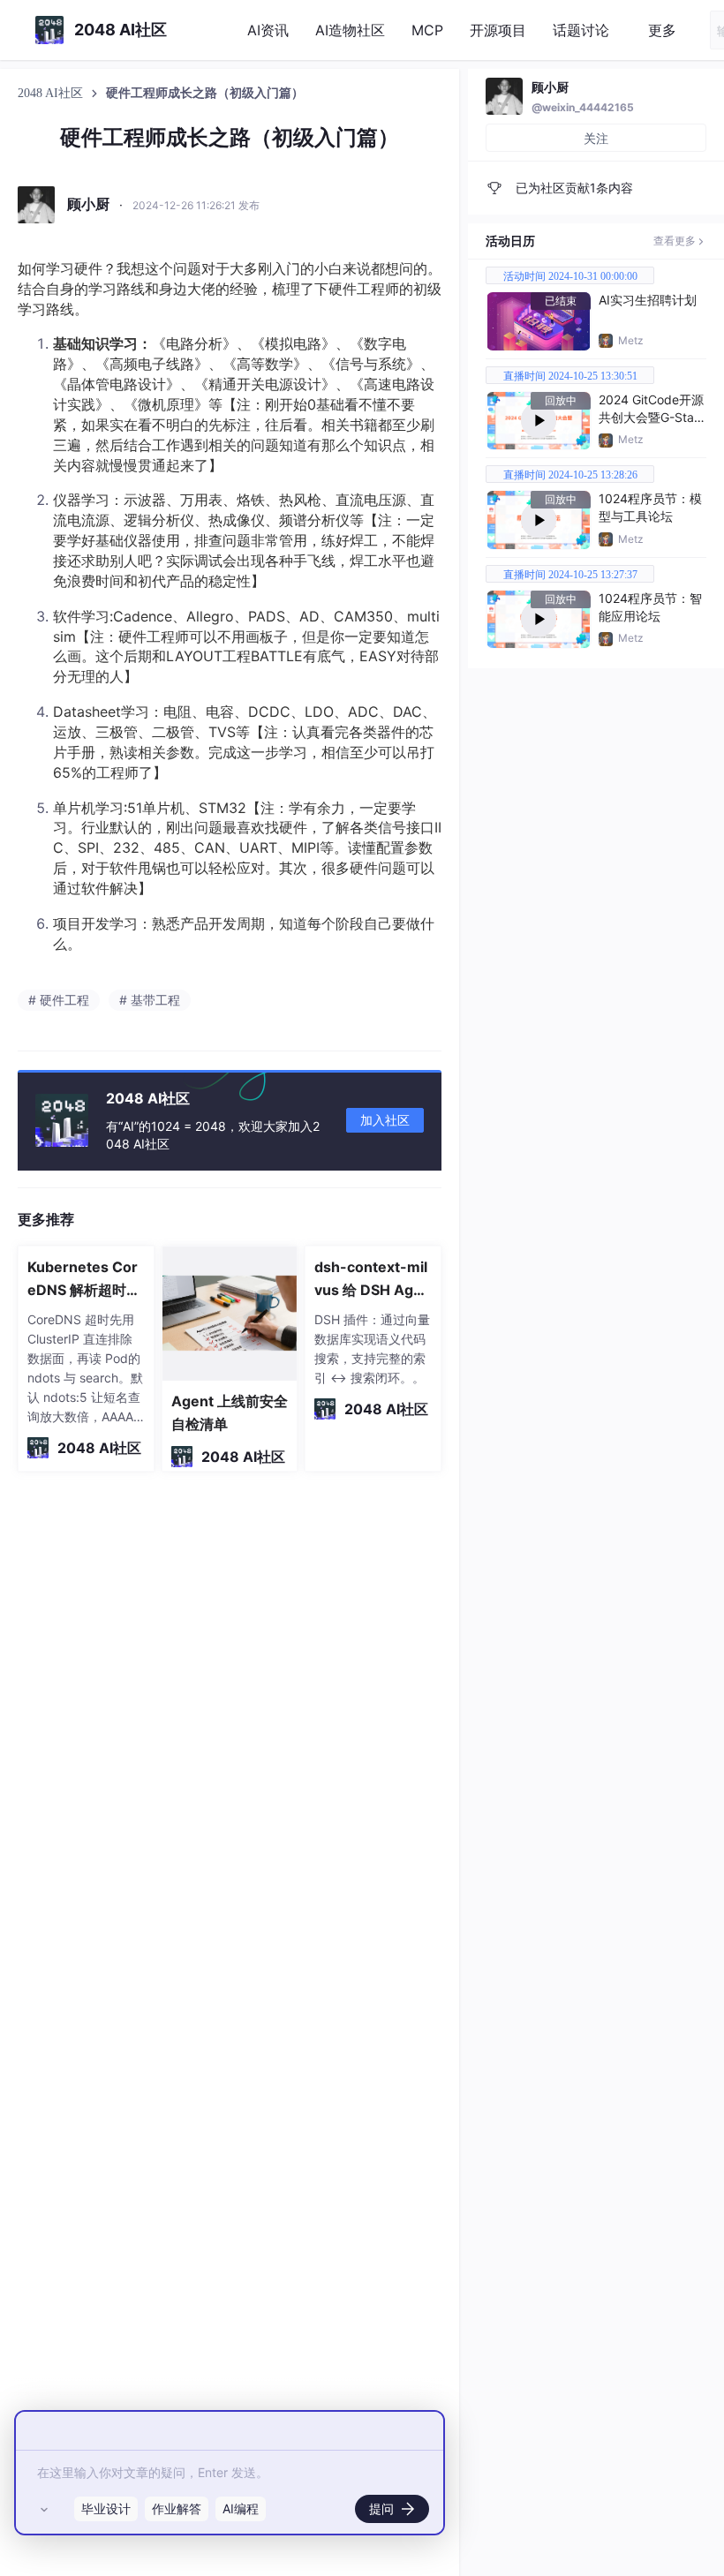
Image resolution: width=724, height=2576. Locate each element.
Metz (631, 340)
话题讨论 (581, 30)
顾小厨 (550, 87)
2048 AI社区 (52, 93)
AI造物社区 (350, 30)
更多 (662, 30)
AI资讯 (268, 30)
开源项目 (498, 30)
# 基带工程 (150, 1000)
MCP (427, 30)
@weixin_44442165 (583, 107)
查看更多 (675, 241)
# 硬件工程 (59, 1000)
